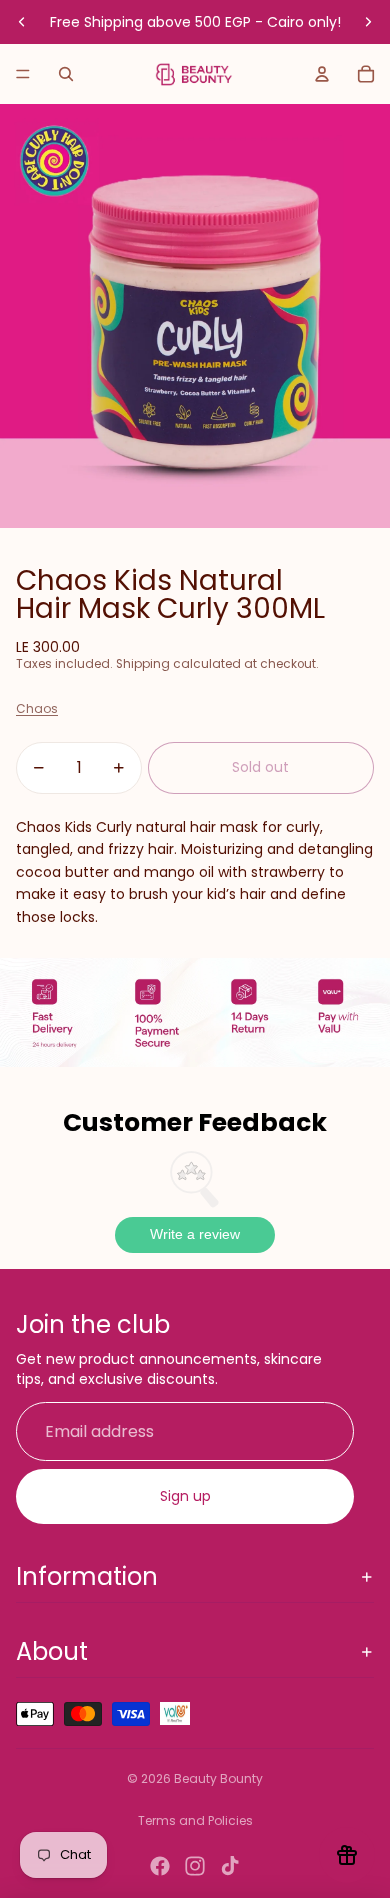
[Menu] (23, 74)
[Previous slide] (22, 22)
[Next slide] (368, 22)
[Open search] (66, 74)
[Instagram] (195, 1866)
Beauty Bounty (218, 1778)
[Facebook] (160, 1866)
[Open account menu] (322, 74)
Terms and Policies (195, 1820)
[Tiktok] (230, 1866)
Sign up (185, 1496)
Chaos (37, 708)
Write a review (195, 1234)
